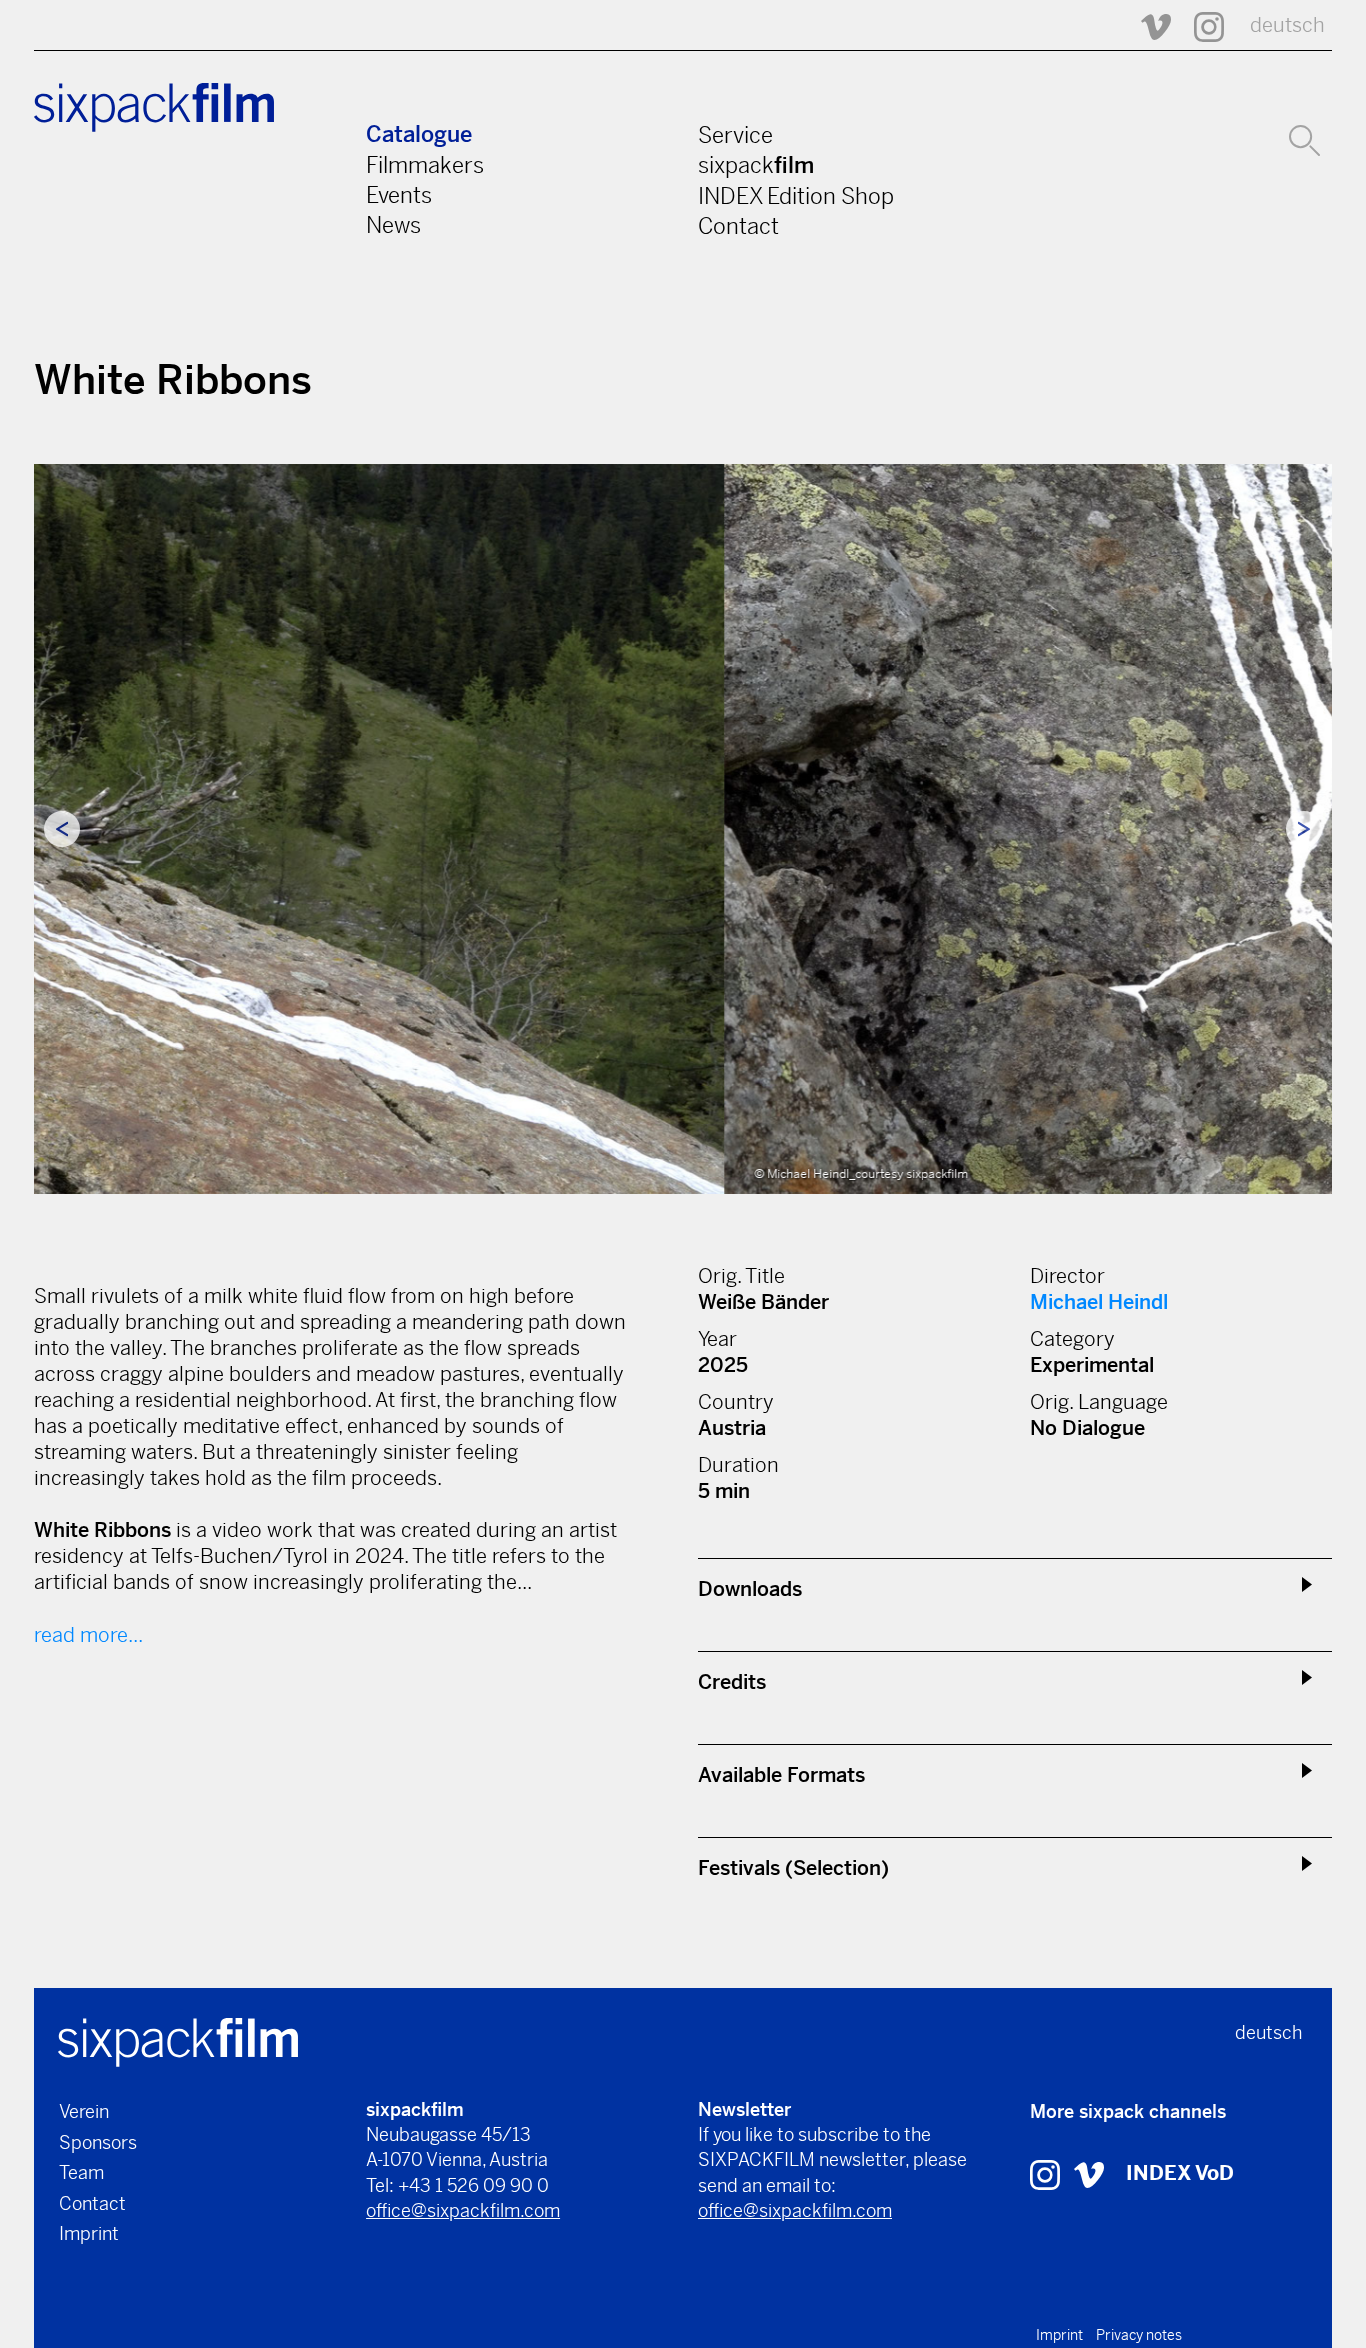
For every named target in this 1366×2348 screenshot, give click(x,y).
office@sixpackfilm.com (463, 2210)
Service (735, 135)
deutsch (1287, 25)
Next (1304, 829)
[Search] (1304, 138)
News (393, 225)
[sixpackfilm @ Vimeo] (1147, 25)
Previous (62, 829)
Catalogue (419, 134)
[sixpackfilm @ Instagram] (1200, 25)
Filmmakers (425, 165)
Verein (84, 2111)
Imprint (89, 2233)
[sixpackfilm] (178, 2040)
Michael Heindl (1099, 1302)
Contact (738, 226)
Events (399, 195)
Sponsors (98, 2142)
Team (81, 2172)
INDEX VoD (1180, 2173)
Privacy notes (1139, 2335)
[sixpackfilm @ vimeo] (1089, 2173)
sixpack (756, 165)
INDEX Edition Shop (796, 196)
